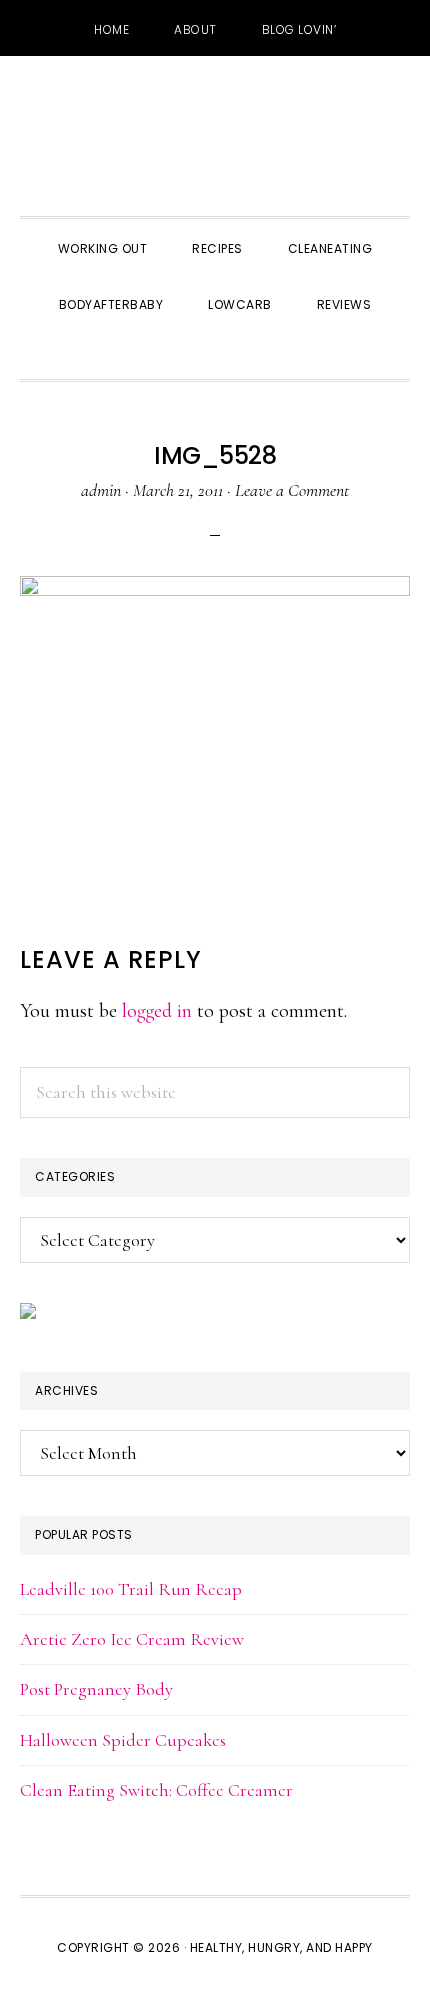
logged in (157, 1011)
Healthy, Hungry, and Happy (215, 136)
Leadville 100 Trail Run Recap (131, 1589)
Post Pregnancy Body (96, 1689)
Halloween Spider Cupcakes (123, 1740)
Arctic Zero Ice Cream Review (132, 1639)
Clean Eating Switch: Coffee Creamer (156, 1790)
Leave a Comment (292, 490)
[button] (215, 353)
